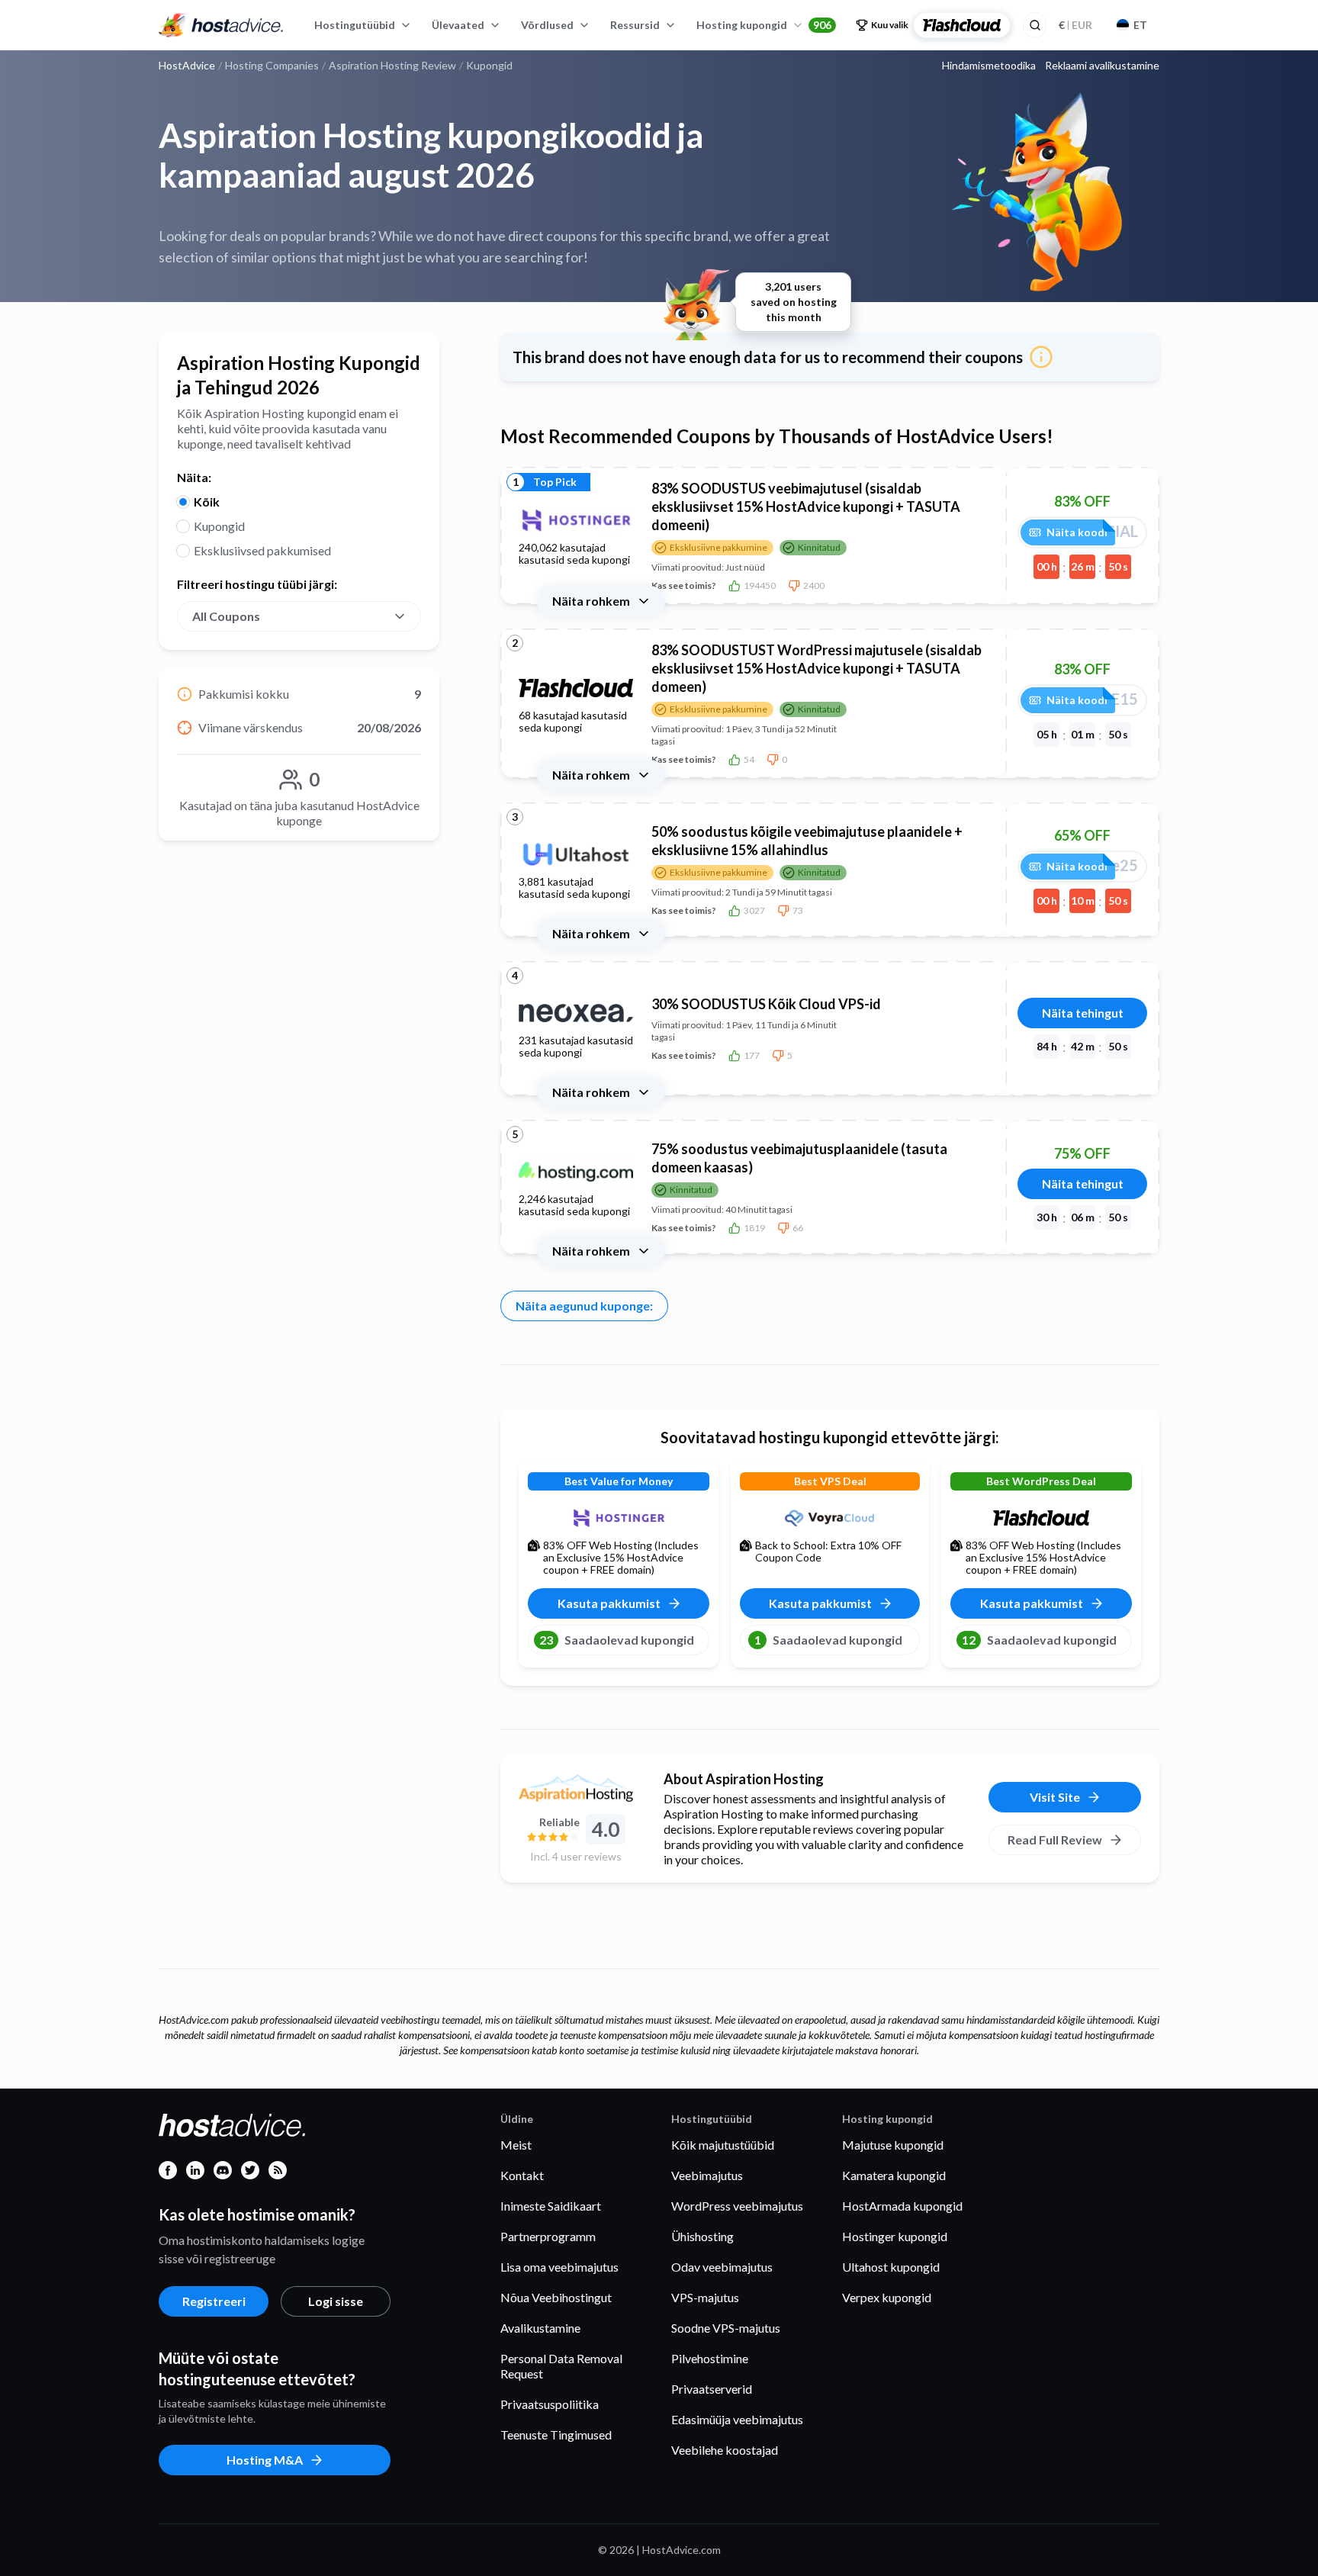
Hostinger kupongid (895, 2236)
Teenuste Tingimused (556, 2434)
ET (1140, 25)
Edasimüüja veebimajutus (737, 2419)
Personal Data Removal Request (561, 2366)
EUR (1075, 25)
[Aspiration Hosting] (576, 1788)
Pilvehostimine (710, 2358)
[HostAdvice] (221, 25)
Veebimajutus (707, 2175)
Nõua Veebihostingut (556, 2297)
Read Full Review (1055, 1840)
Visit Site (1055, 1797)
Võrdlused (547, 25)
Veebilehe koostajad (725, 2450)
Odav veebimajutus (722, 2267)
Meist (516, 2145)
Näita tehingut (1083, 1013)
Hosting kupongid (764, 25)
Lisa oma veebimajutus (559, 2267)
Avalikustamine (540, 2328)
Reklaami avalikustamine (1102, 66)
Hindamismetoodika (989, 66)
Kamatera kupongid (894, 2175)
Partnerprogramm (548, 2236)
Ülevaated (458, 25)
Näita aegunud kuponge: (584, 1306)
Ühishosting (702, 2236)
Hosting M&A (265, 2460)
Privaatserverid (712, 2389)
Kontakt (522, 2175)
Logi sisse (336, 2301)
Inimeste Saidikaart (551, 2206)
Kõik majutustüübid (723, 2145)
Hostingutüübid (355, 25)
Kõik (207, 502)
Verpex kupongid (887, 2297)
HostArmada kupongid (902, 2206)
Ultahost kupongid (891, 2267)
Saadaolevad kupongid (617, 1640)
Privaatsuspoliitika (550, 2404)
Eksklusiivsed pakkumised (262, 550)
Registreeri (214, 2301)
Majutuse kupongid (893, 2145)
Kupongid (219, 526)
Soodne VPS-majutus (726, 2328)
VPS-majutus (705, 2297)
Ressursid (635, 25)
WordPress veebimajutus (737, 2206)
